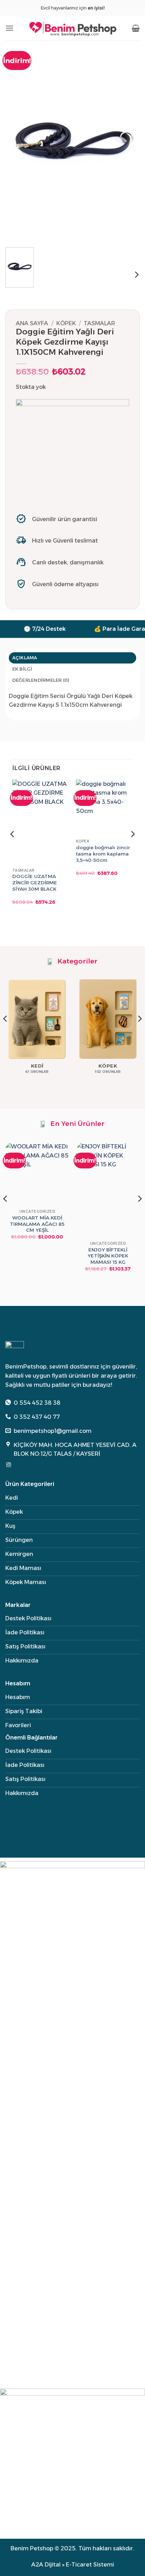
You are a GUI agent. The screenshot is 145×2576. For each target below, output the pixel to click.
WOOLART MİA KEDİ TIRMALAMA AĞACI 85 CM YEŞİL (37, 1223)
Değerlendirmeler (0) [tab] (41, 680)
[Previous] (17, 141)
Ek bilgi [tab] (22, 669)
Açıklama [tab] (25, 658)
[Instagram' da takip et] (9, 1465)
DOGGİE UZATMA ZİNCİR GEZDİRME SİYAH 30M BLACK (35, 882)
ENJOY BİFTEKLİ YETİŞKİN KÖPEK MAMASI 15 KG (108, 1255)
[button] (10, 28)
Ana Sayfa (32, 323)
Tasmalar (99, 323)
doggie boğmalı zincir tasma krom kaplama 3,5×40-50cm (103, 854)
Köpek (66, 323)
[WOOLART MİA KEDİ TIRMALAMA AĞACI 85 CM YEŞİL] (37, 1174)
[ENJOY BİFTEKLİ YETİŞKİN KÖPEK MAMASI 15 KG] (108, 1190)
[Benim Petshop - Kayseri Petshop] (72, 28)
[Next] (128, 141)
